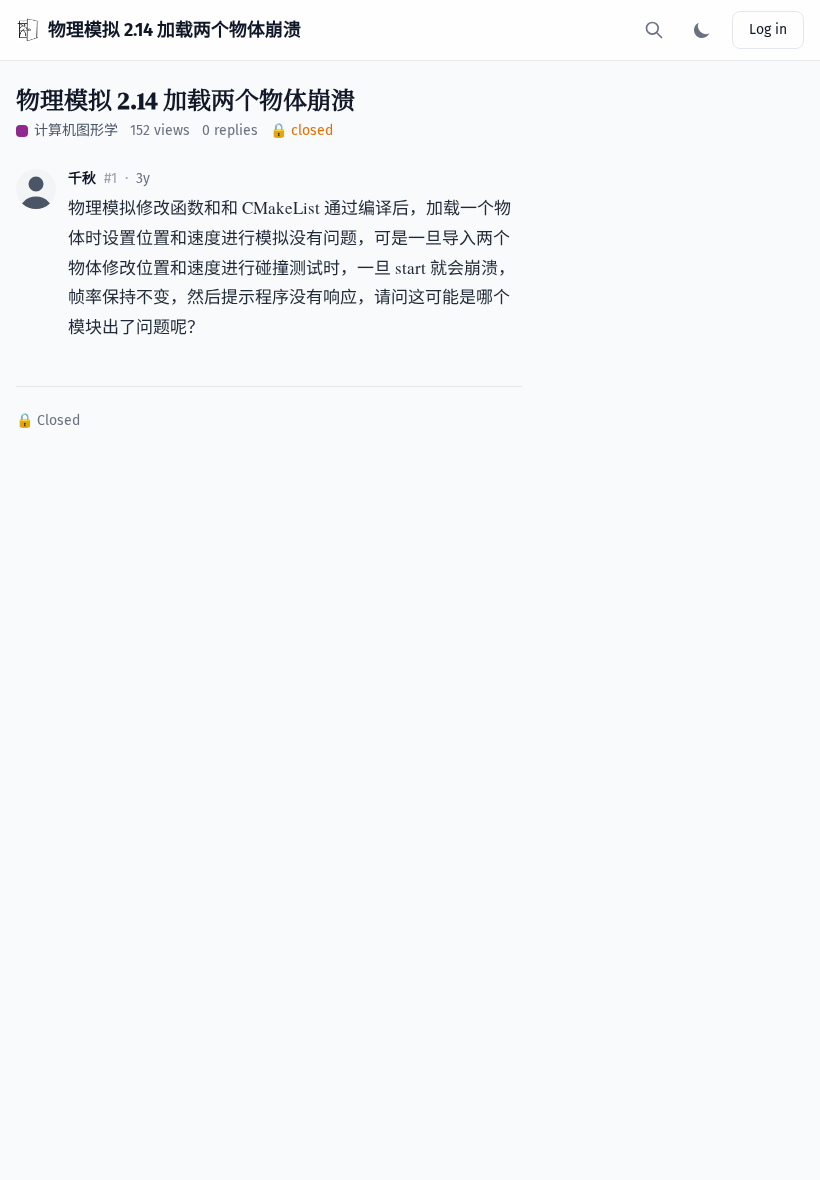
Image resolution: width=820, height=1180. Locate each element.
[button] (36, 189)
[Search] (654, 30)
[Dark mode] (702, 30)
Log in (768, 29)
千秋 (82, 178)
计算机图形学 (76, 130)
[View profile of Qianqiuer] (36, 189)
